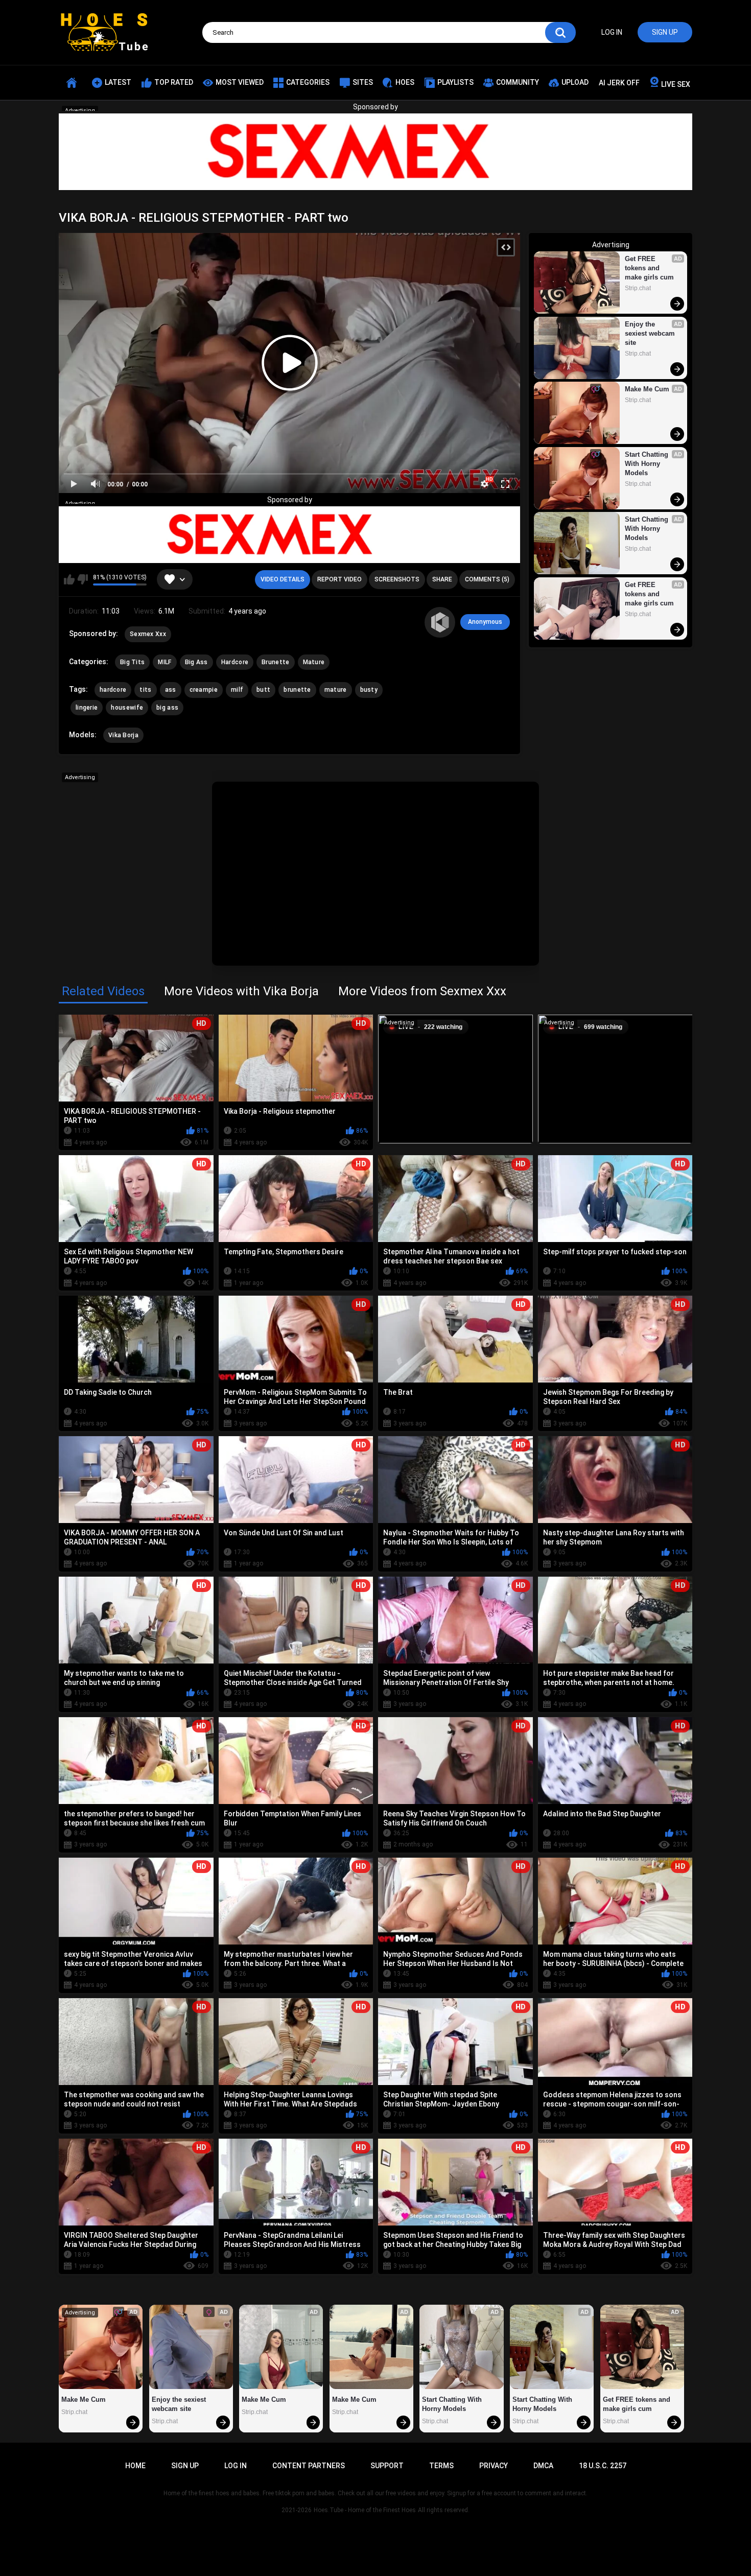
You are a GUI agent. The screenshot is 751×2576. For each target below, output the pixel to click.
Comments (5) (487, 579)
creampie (204, 690)
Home (135, 2466)
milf (237, 690)
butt (263, 690)
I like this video (69, 579)
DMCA (543, 2466)
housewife (127, 708)
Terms (441, 2466)
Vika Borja (123, 735)
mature (336, 690)
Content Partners (309, 2466)
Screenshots (397, 579)
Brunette (275, 662)
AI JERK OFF (619, 83)
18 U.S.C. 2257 (603, 2466)
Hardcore (235, 662)
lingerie (87, 708)
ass (171, 690)
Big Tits (132, 662)
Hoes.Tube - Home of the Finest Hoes (365, 2510)
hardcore (113, 690)
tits (145, 690)
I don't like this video (83, 579)
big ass (167, 708)
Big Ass (196, 662)
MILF (165, 662)
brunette (297, 690)
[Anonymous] (440, 622)
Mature (314, 662)
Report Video (339, 579)
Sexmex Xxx (148, 634)
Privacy (494, 2466)
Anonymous (485, 622)
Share (442, 579)
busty (369, 690)
